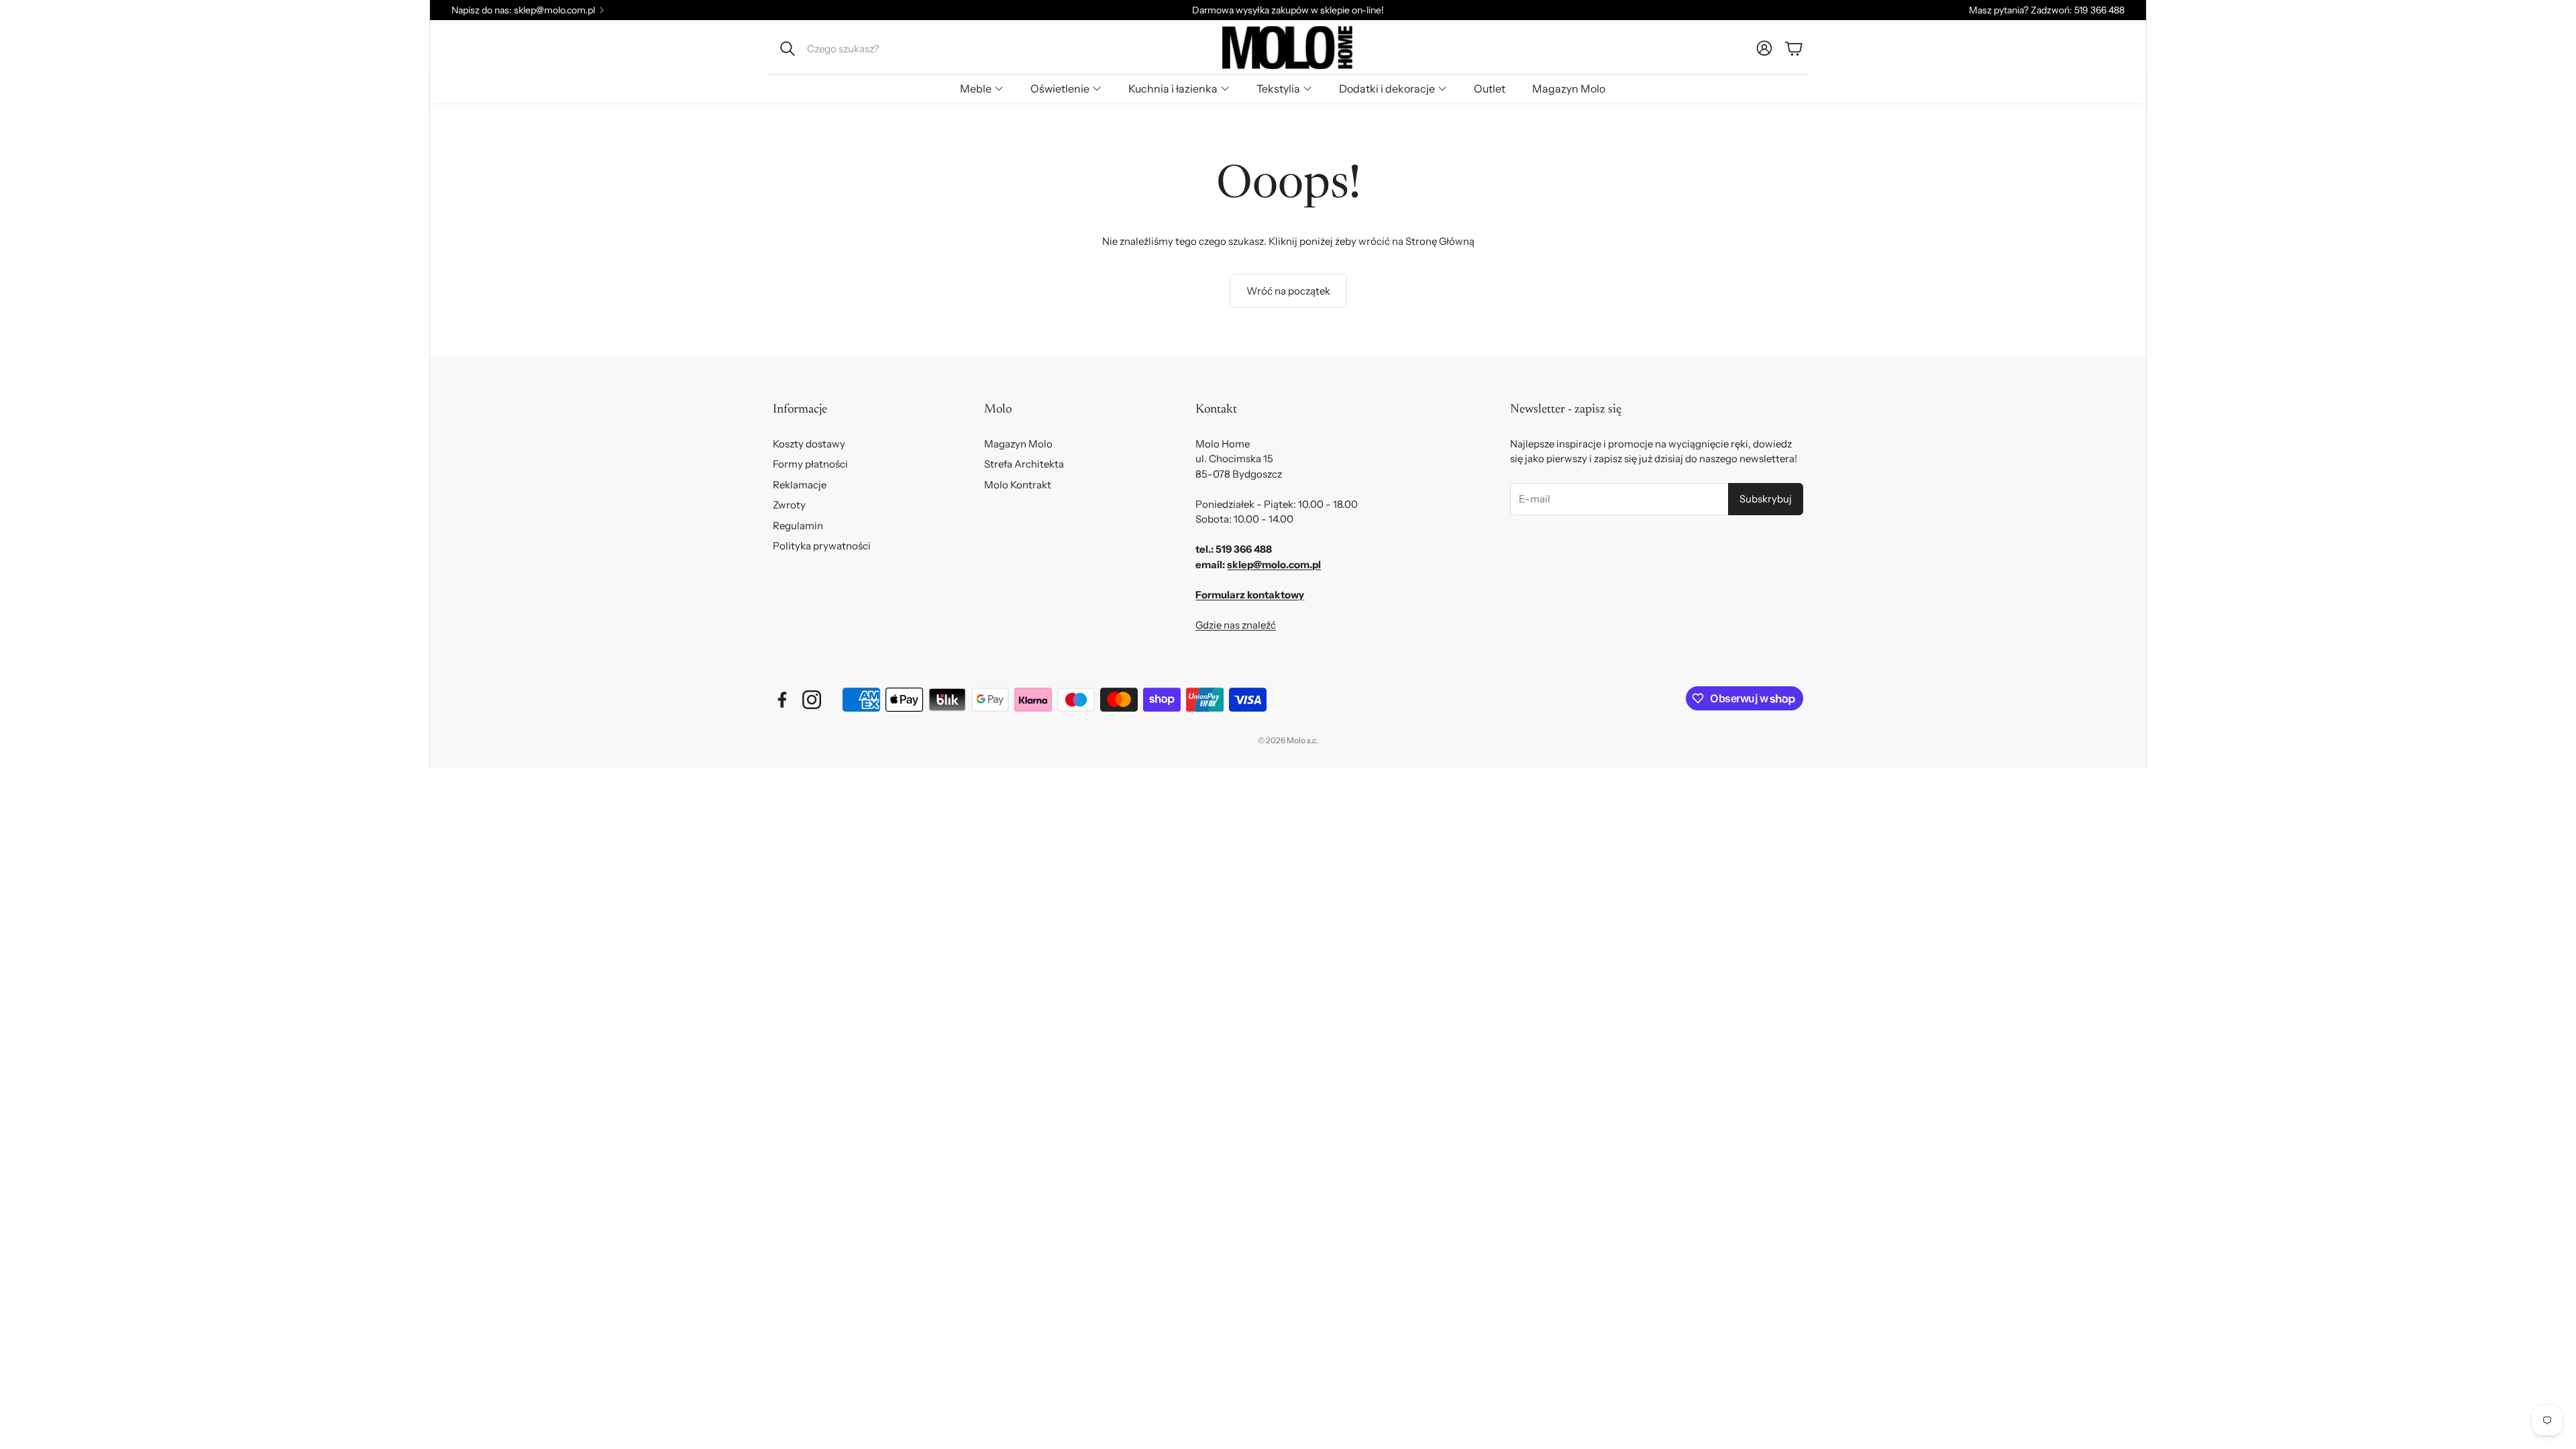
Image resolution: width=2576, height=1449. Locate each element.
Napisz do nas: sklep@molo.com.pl (523, 10)
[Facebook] (782, 700)
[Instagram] (812, 700)
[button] (863, 48)
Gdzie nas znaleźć (1236, 625)
